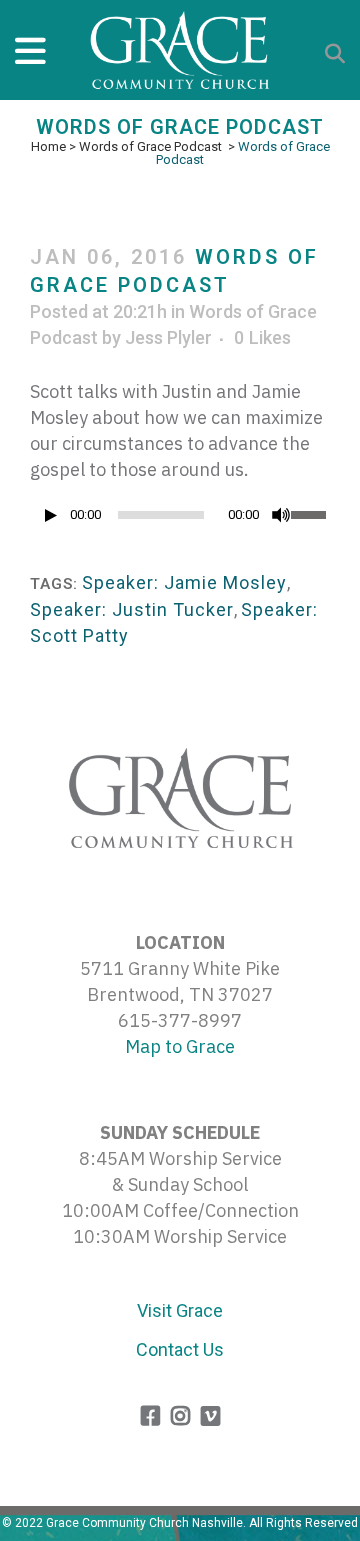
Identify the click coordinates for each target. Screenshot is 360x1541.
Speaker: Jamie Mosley (184, 582)
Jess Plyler (168, 337)
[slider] (310, 513)
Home (48, 146)
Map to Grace (180, 1046)
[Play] (51, 515)
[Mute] (281, 515)
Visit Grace (180, 1310)
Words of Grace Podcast (150, 146)
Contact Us (180, 1349)
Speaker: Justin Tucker (132, 609)
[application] (180, 520)
